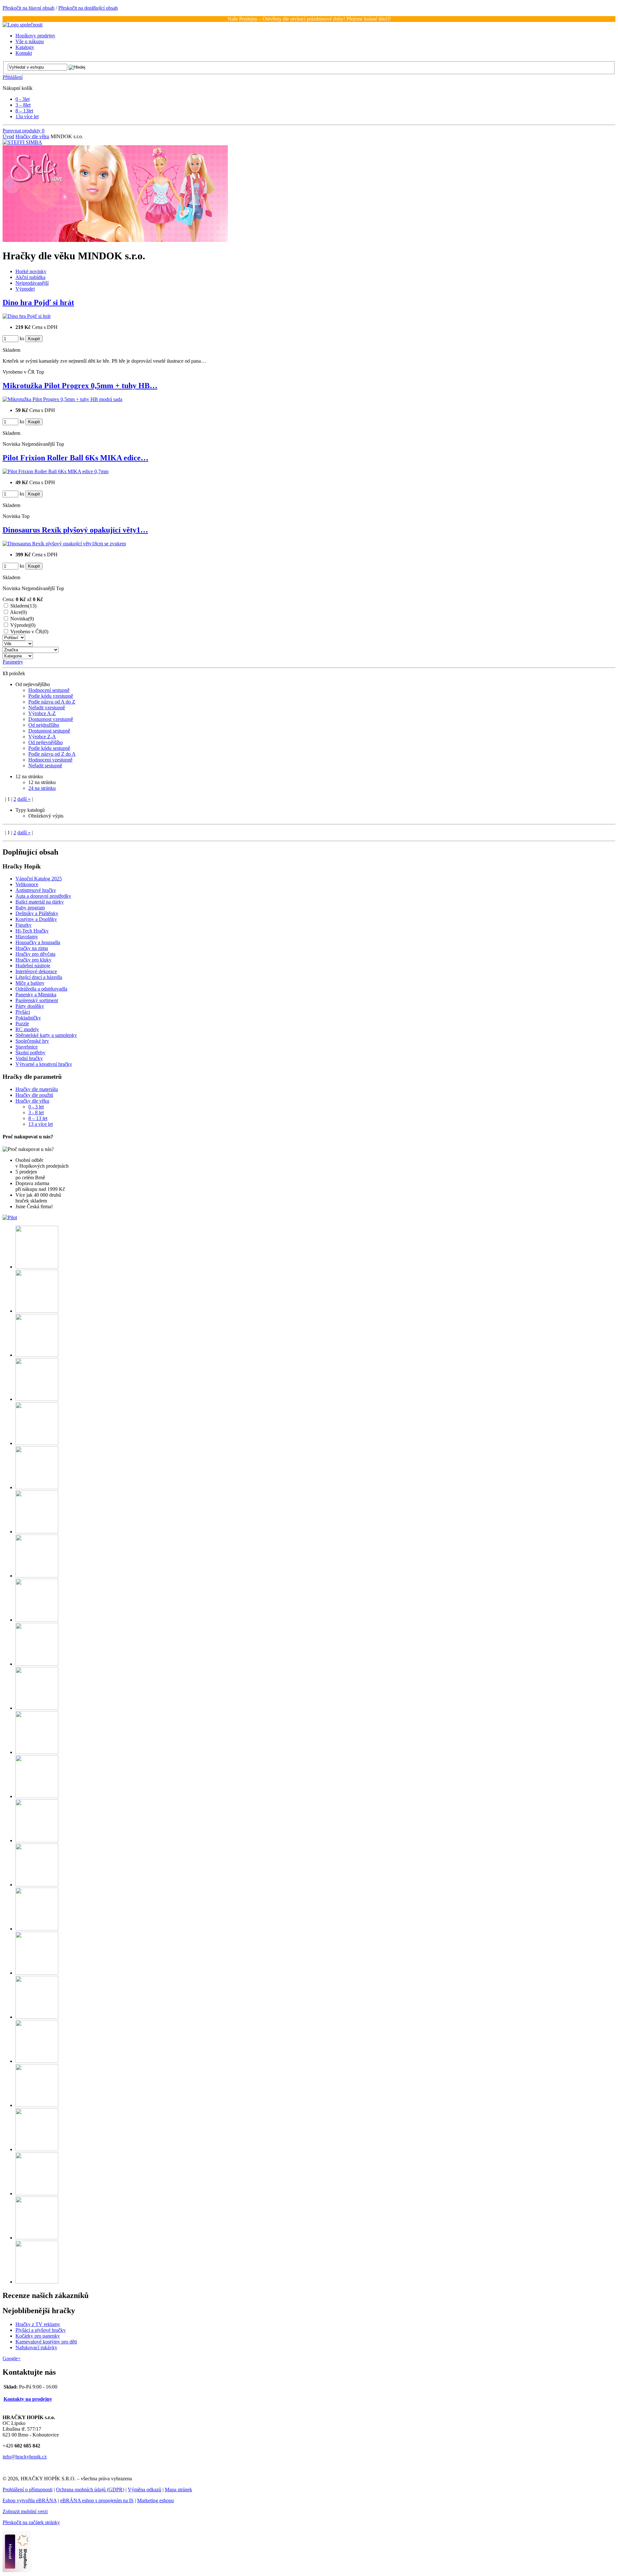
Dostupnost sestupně (49, 731)
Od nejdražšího (44, 725)
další (24, 799)
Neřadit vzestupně (47, 708)
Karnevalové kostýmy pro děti (46, 2342)
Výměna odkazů (145, 2490)
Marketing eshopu (155, 2500)
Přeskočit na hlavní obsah (28, 8)
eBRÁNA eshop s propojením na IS (97, 2500)
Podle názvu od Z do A (52, 754)
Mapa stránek (178, 2490)
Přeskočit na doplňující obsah (88, 8)
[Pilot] (10, 1217)
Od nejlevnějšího (46, 742)
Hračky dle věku (32, 136)
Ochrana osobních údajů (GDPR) (90, 2490)
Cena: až (23, 599)
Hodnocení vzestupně (50, 760)
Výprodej (23, 625)
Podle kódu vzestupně (51, 696)
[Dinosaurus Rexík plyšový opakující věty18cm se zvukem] (64, 544)
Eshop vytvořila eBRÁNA (30, 2500)
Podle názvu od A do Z (52, 702)
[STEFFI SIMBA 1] (115, 240)
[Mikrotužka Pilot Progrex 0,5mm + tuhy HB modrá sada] (62, 399)
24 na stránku (42, 788)
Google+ (12, 2358)
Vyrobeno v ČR (29, 632)
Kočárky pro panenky (38, 2336)
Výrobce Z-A (42, 737)
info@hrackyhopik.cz (25, 2457)
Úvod (8, 136)
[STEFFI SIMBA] (22, 142)
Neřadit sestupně (45, 766)
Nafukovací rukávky (36, 2347)
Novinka (22, 619)
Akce (18, 612)
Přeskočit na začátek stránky (31, 2522)
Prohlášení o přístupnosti (28, 2490)
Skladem (23, 606)
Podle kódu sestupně (49, 748)
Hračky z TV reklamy (38, 2324)
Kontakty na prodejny (28, 2399)
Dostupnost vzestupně (51, 719)
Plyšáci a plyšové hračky (41, 2330)
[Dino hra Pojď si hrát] (27, 316)
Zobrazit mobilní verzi (25, 2511)
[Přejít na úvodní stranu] (23, 25)
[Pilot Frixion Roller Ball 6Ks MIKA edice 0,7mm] (56, 471)
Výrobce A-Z (42, 713)
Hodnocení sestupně (49, 690)
